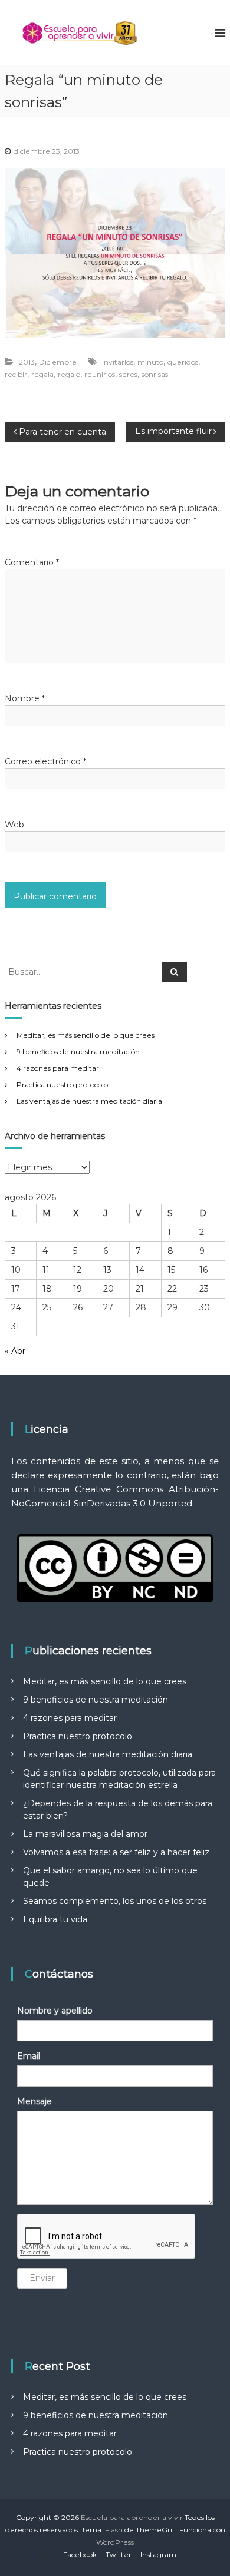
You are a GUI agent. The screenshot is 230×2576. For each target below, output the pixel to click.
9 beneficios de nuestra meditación (78, 1052)
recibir (16, 374)
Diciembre (58, 362)
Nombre (25, 698)
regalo (69, 374)
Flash (114, 2530)
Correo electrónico (45, 761)
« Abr (15, 1351)
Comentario (32, 562)
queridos (183, 362)
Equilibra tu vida (55, 1919)
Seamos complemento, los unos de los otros (115, 1901)
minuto (150, 362)
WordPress (115, 2542)
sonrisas (155, 374)
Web (14, 825)
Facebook (80, 2555)
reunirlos (100, 374)
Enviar (42, 2278)
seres (128, 374)
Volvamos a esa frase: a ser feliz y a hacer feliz (116, 1852)
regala (42, 374)
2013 (27, 362)
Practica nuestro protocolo (62, 1085)
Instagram (158, 2555)
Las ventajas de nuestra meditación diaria (89, 1101)
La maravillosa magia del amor (85, 1834)
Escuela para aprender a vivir (132, 2517)
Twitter (119, 2555)
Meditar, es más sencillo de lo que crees (86, 1035)
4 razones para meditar (58, 1068)
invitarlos (118, 362)
